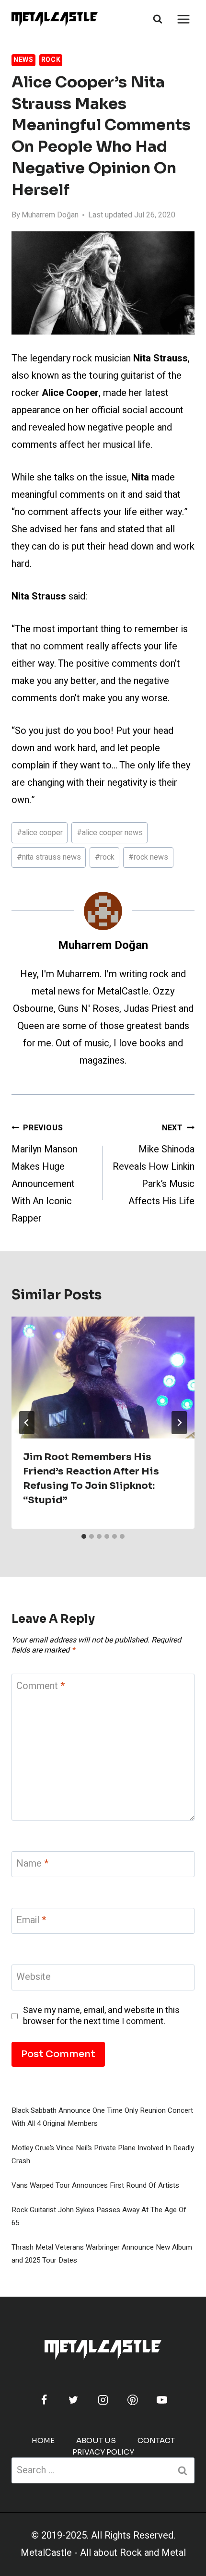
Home (43, 2440)
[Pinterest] (133, 2400)
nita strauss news (49, 857)
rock (105, 857)
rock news (148, 857)
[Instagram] (103, 2400)
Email (31, 1921)
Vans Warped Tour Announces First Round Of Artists (95, 2185)
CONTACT (156, 2440)
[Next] (179, 1423)
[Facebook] (44, 2400)
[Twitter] (73, 2400)
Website (34, 1977)
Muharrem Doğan (50, 215)
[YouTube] (162, 2400)
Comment (40, 1686)
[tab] (84, 1536)
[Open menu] (183, 19)
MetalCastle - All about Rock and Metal (103, 2553)
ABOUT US (96, 2440)
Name (32, 1864)
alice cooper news (110, 833)
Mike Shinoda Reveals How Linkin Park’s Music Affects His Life (154, 1165)
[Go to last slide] (27, 1423)
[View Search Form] (158, 19)
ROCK (51, 60)
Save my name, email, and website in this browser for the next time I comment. (101, 2016)
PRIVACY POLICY (103, 2452)
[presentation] (103, 1378)
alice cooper (40, 833)
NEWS (23, 60)
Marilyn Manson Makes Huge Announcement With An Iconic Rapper (45, 1174)
